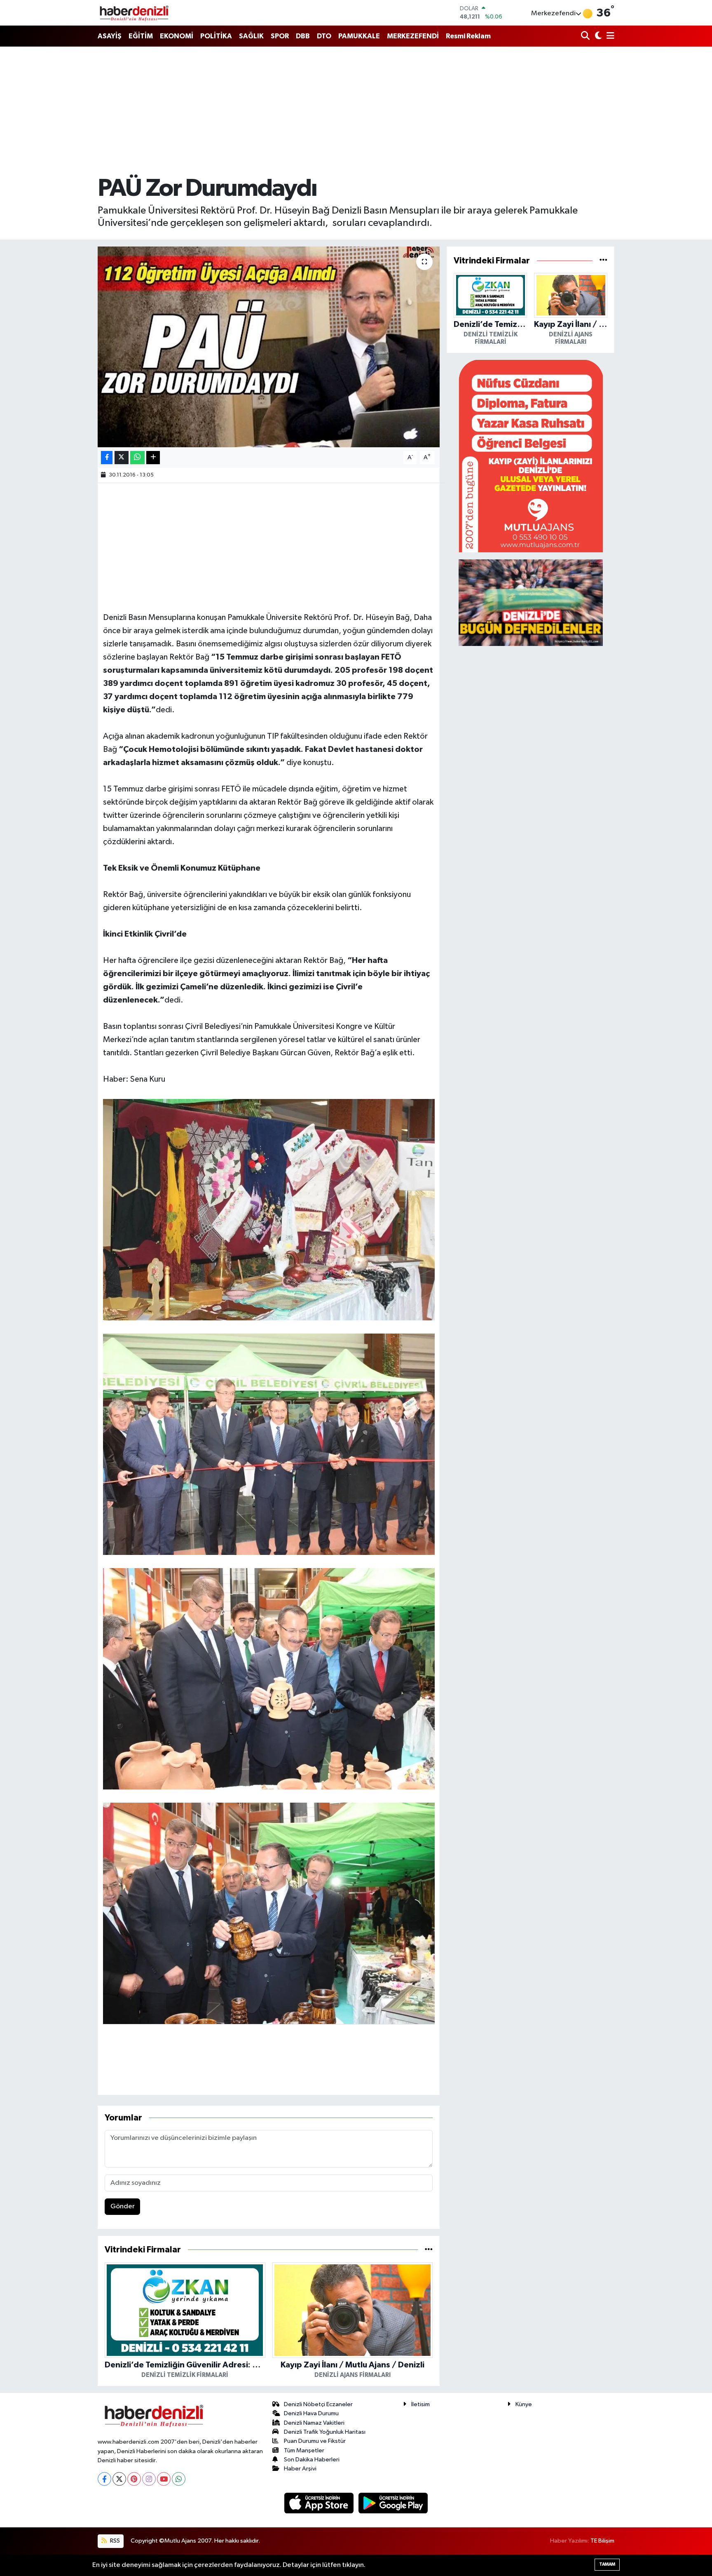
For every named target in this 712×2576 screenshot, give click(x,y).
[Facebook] (104, 2479)
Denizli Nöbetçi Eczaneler (318, 2404)
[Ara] (586, 36)
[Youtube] (164, 2479)
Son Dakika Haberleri (312, 2460)
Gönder (123, 2206)
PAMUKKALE (359, 36)
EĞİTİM (141, 36)
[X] (119, 2479)
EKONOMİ (177, 36)
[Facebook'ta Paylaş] (107, 458)
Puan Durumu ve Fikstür (315, 2441)
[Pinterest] (134, 2479)
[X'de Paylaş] (122, 458)
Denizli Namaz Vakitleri (314, 2423)
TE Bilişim (602, 2541)
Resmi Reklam (468, 36)
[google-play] (393, 2503)
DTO (324, 36)
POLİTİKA (216, 36)
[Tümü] (429, 2250)
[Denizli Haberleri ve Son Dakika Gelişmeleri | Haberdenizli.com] (134, 13)
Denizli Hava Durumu (311, 2413)
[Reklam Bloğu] (531, 456)
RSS (114, 2541)
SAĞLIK (251, 36)
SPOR (280, 36)
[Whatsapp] (179, 2479)
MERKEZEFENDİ (413, 36)
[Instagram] (149, 2479)
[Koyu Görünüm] (597, 36)
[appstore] (320, 2503)
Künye (524, 2404)
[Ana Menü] (609, 36)
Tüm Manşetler (304, 2450)
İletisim (420, 2404)
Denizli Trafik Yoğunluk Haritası (325, 2432)
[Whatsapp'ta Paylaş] (137, 458)
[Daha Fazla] (153, 458)
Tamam (607, 2564)
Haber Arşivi (300, 2469)
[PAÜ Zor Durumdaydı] (269, 347)
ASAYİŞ (110, 36)
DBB (303, 36)
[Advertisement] (356, 111)
